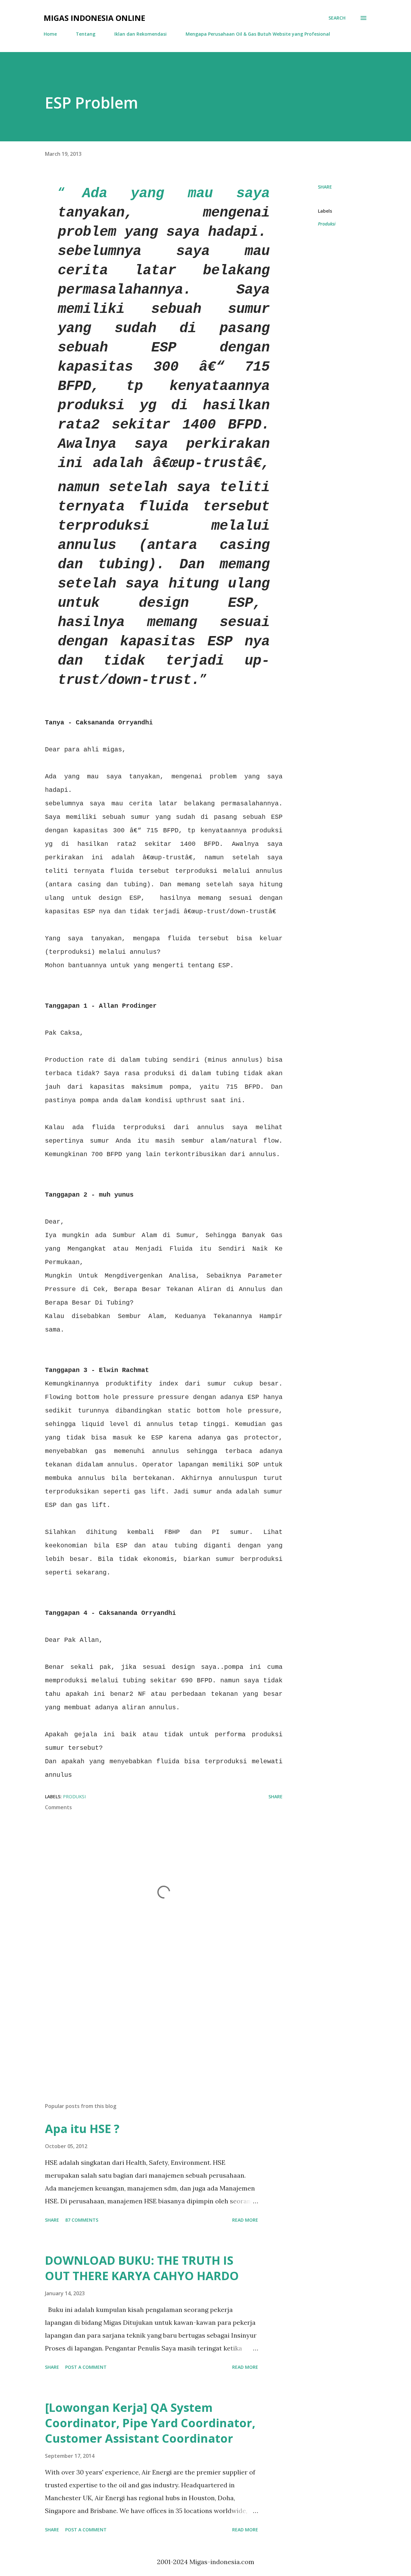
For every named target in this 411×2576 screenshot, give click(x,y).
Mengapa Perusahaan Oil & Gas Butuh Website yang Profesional (258, 34)
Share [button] (325, 187)
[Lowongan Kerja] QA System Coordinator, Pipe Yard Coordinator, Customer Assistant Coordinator (150, 2423)
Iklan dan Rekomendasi (140, 34)
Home (50, 34)
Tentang (86, 34)
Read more (245, 2220)
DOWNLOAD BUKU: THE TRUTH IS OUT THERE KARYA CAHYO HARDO (142, 2268)
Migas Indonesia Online (94, 18)
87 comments (82, 2220)
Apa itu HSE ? (82, 2129)
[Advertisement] (153, 2023)
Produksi (327, 224)
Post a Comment (86, 2367)
